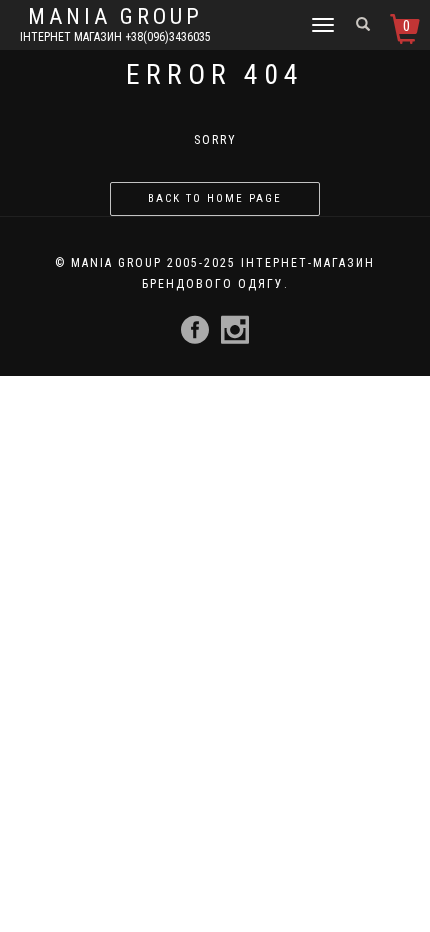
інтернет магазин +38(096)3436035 (115, 37)
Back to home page (215, 198)
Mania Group (115, 17)
